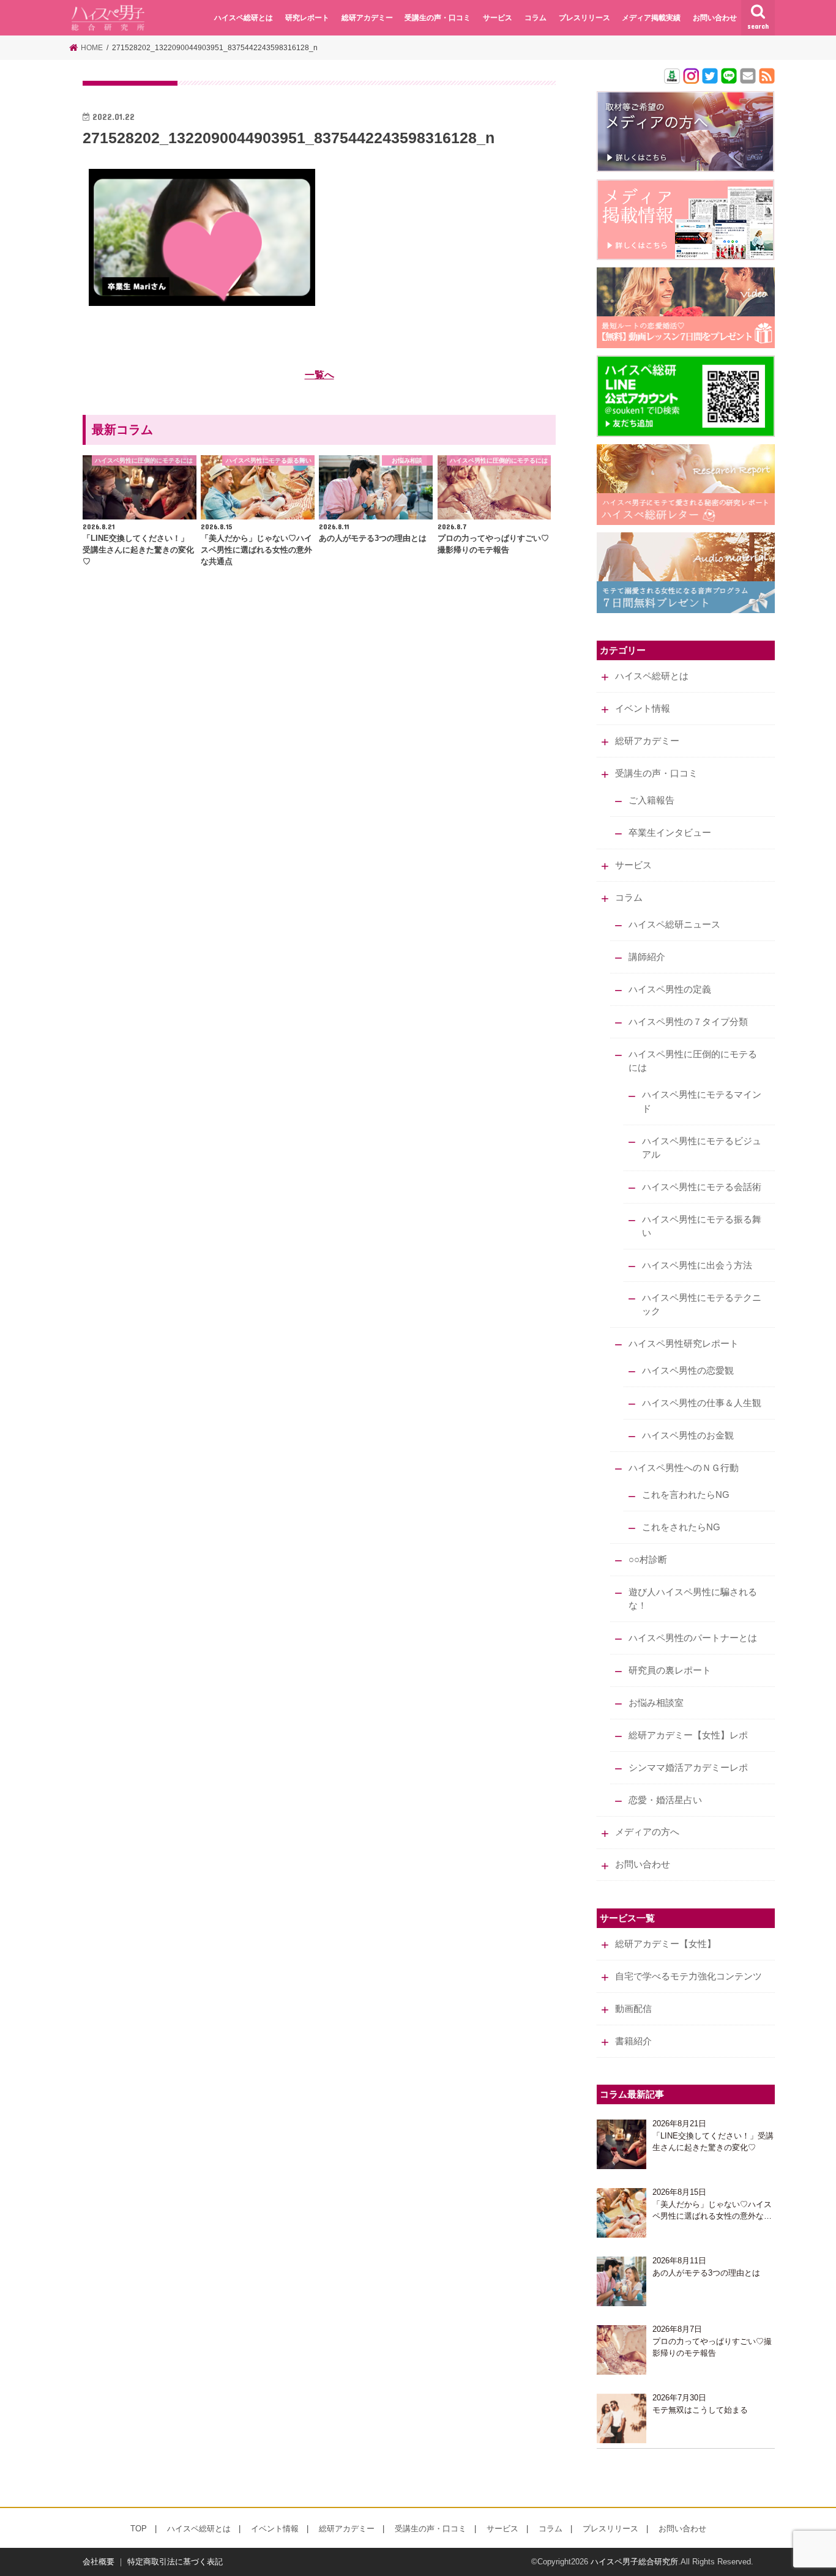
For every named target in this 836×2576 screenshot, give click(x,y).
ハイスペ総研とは (244, 18)
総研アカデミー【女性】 (666, 1944)
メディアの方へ (647, 1832)
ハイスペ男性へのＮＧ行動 (684, 1468)
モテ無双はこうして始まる (700, 2410)
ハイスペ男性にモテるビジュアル (702, 1148)
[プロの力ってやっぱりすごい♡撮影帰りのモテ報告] (621, 2350)
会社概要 (99, 2562)
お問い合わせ (715, 18)
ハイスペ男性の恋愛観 (688, 1371)
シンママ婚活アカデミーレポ (688, 1768)
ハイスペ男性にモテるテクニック (702, 1305)
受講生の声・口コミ (438, 18)
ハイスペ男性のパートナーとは (693, 1638)
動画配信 (633, 2009)
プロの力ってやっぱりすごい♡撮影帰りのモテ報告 (712, 2347)
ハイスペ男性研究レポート (684, 1344)
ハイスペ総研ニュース (674, 925)
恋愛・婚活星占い (665, 1800)
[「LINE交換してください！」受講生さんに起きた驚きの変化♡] (621, 2144)
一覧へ (319, 374)
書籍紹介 (633, 2041)
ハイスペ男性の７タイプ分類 (688, 1022)
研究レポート (307, 18)
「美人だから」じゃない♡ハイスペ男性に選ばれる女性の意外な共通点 (712, 2211)
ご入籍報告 (651, 800)
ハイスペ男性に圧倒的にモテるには (693, 1061)
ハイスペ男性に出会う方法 (697, 1265)
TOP (139, 2529)
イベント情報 (643, 709)
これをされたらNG (681, 1527)
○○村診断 (648, 1560)
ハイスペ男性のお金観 (688, 1435)
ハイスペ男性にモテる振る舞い (702, 1226)
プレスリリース (584, 18)
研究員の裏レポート (670, 1670)
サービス (498, 18)
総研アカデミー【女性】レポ (688, 1735)
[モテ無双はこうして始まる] (621, 2418)
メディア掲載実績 (651, 18)
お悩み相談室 (656, 1703)
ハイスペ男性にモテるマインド (702, 1101)
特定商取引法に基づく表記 (175, 2562)
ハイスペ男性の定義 (670, 989)
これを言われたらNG (686, 1495)
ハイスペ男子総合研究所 (634, 2562)
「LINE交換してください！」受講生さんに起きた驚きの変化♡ (713, 2142)
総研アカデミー (367, 18)
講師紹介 (647, 957)
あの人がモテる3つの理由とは (706, 2273)
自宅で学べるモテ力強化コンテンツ (689, 1976)
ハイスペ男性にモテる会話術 (702, 1187)
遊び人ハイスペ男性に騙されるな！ (693, 1599)
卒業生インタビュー (670, 833)
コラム (536, 18)
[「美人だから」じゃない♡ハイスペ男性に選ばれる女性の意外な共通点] (621, 2213)
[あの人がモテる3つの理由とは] (621, 2281)
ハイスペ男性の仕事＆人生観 (702, 1403)
